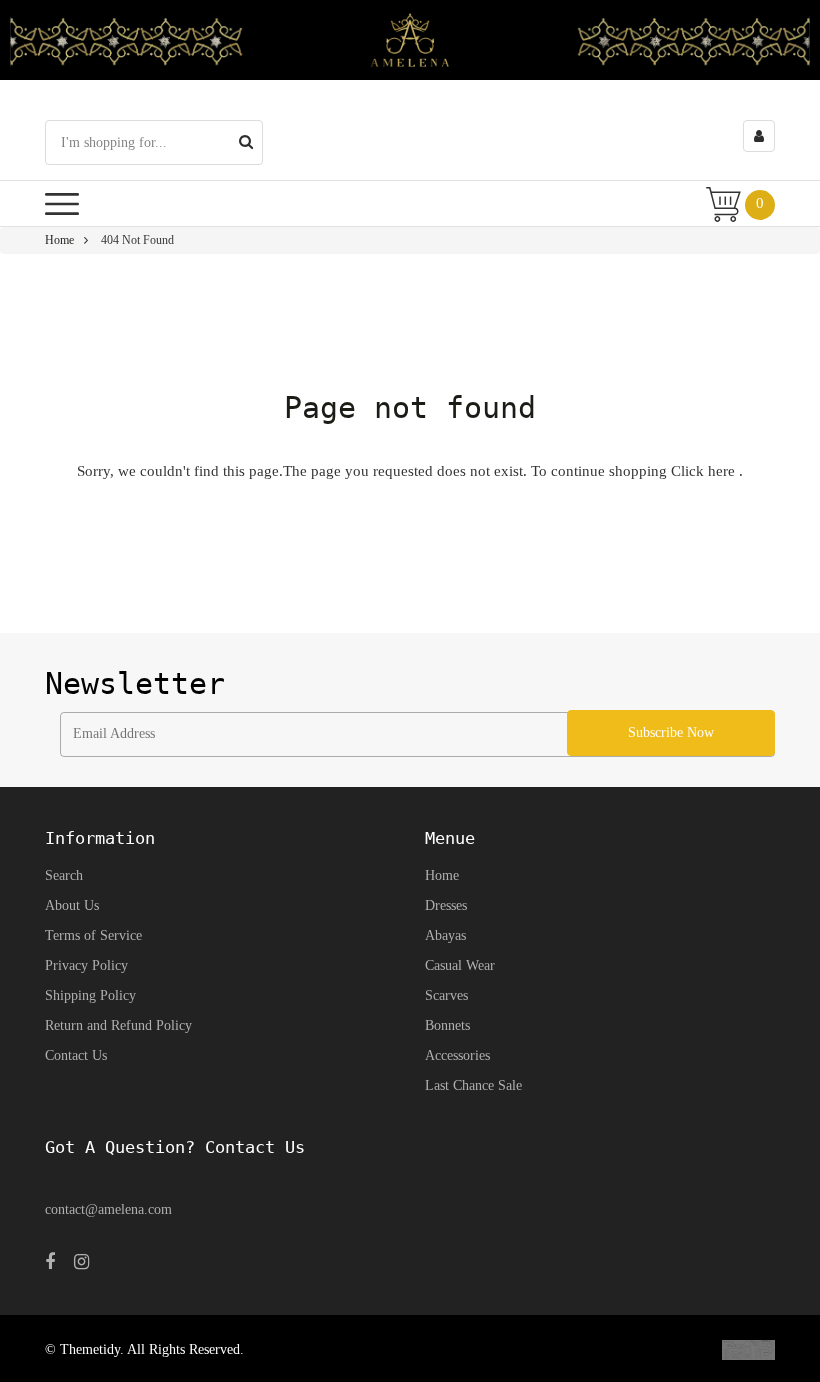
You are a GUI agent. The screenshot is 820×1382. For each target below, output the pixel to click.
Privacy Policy (86, 965)
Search (64, 875)
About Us (72, 905)
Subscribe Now (671, 732)
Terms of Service (93, 935)
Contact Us (76, 1055)
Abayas (445, 935)
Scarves (446, 995)
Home (59, 240)
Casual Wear (460, 965)
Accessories (457, 1055)
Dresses (446, 905)
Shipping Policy (90, 995)
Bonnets (447, 1025)
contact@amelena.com (108, 1209)
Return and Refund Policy (118, 1025)
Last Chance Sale (473, 1085)
